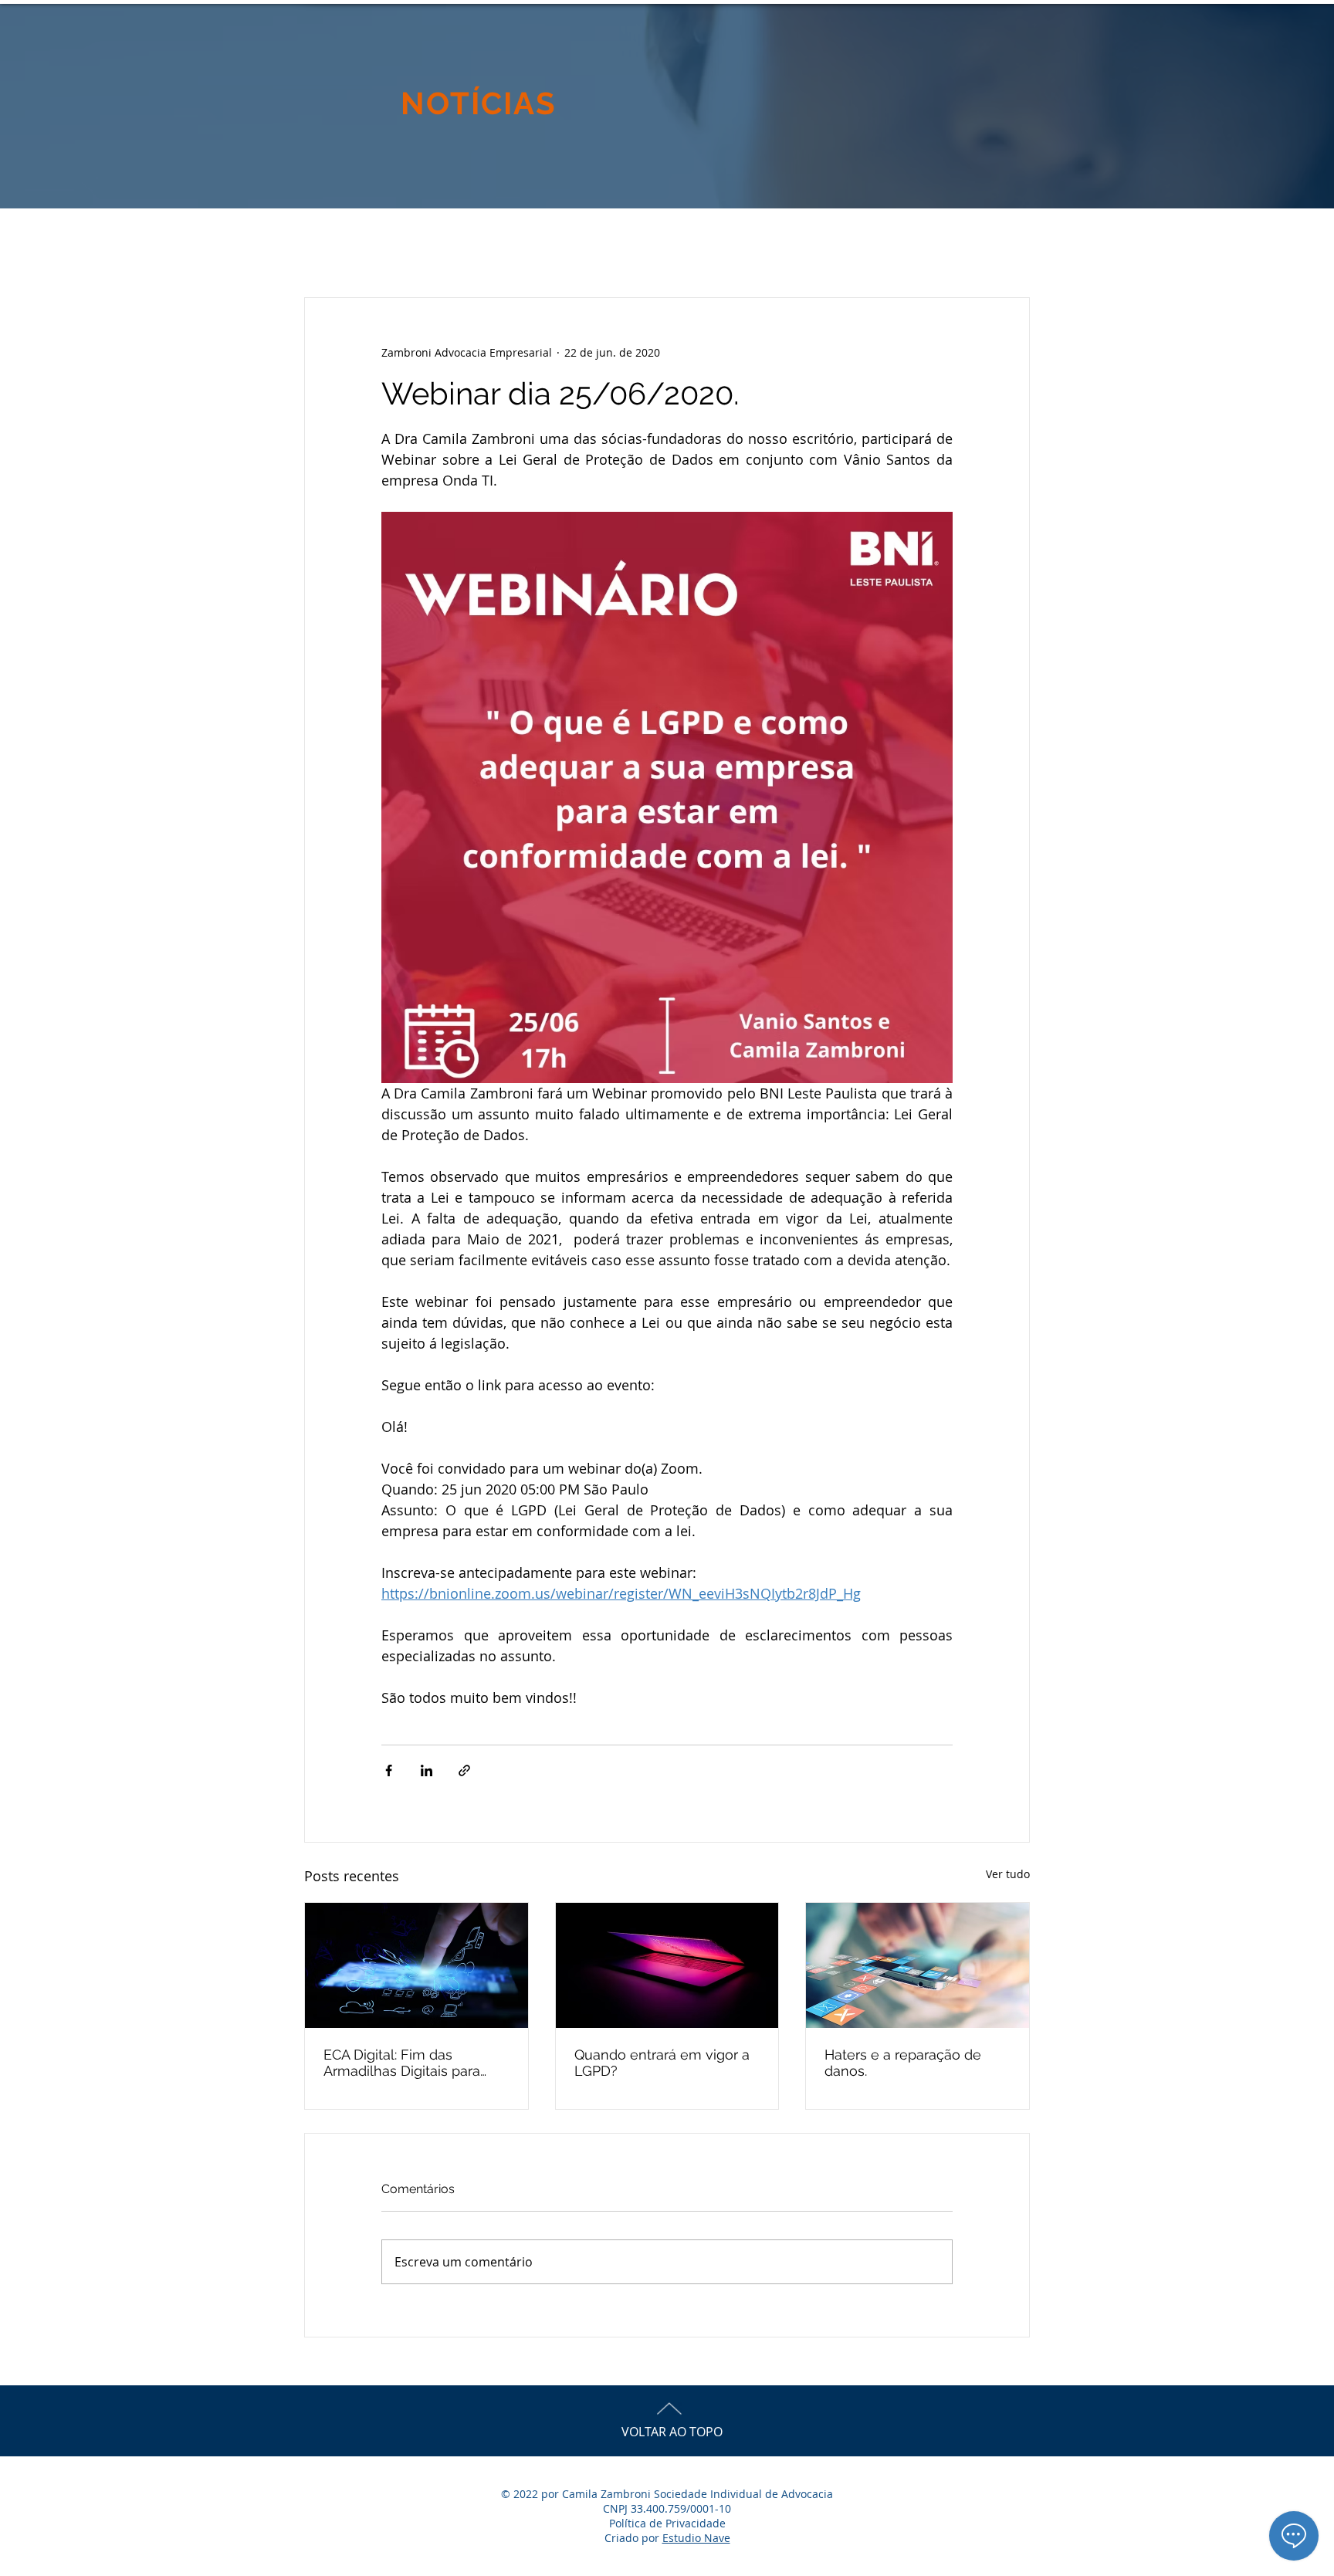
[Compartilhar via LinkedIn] (427, 1770)
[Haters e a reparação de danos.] (918, 1965)
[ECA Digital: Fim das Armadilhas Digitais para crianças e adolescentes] (416, 1965)
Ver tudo (1008, 1874)
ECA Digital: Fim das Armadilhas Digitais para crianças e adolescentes (403, 2063)
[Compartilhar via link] (464, 1770)
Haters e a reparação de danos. (903, 2063)
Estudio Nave (696, 2538)
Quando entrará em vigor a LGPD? (662, 2063)
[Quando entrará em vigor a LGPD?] (667, 1965)
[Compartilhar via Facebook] (389, 1770)
